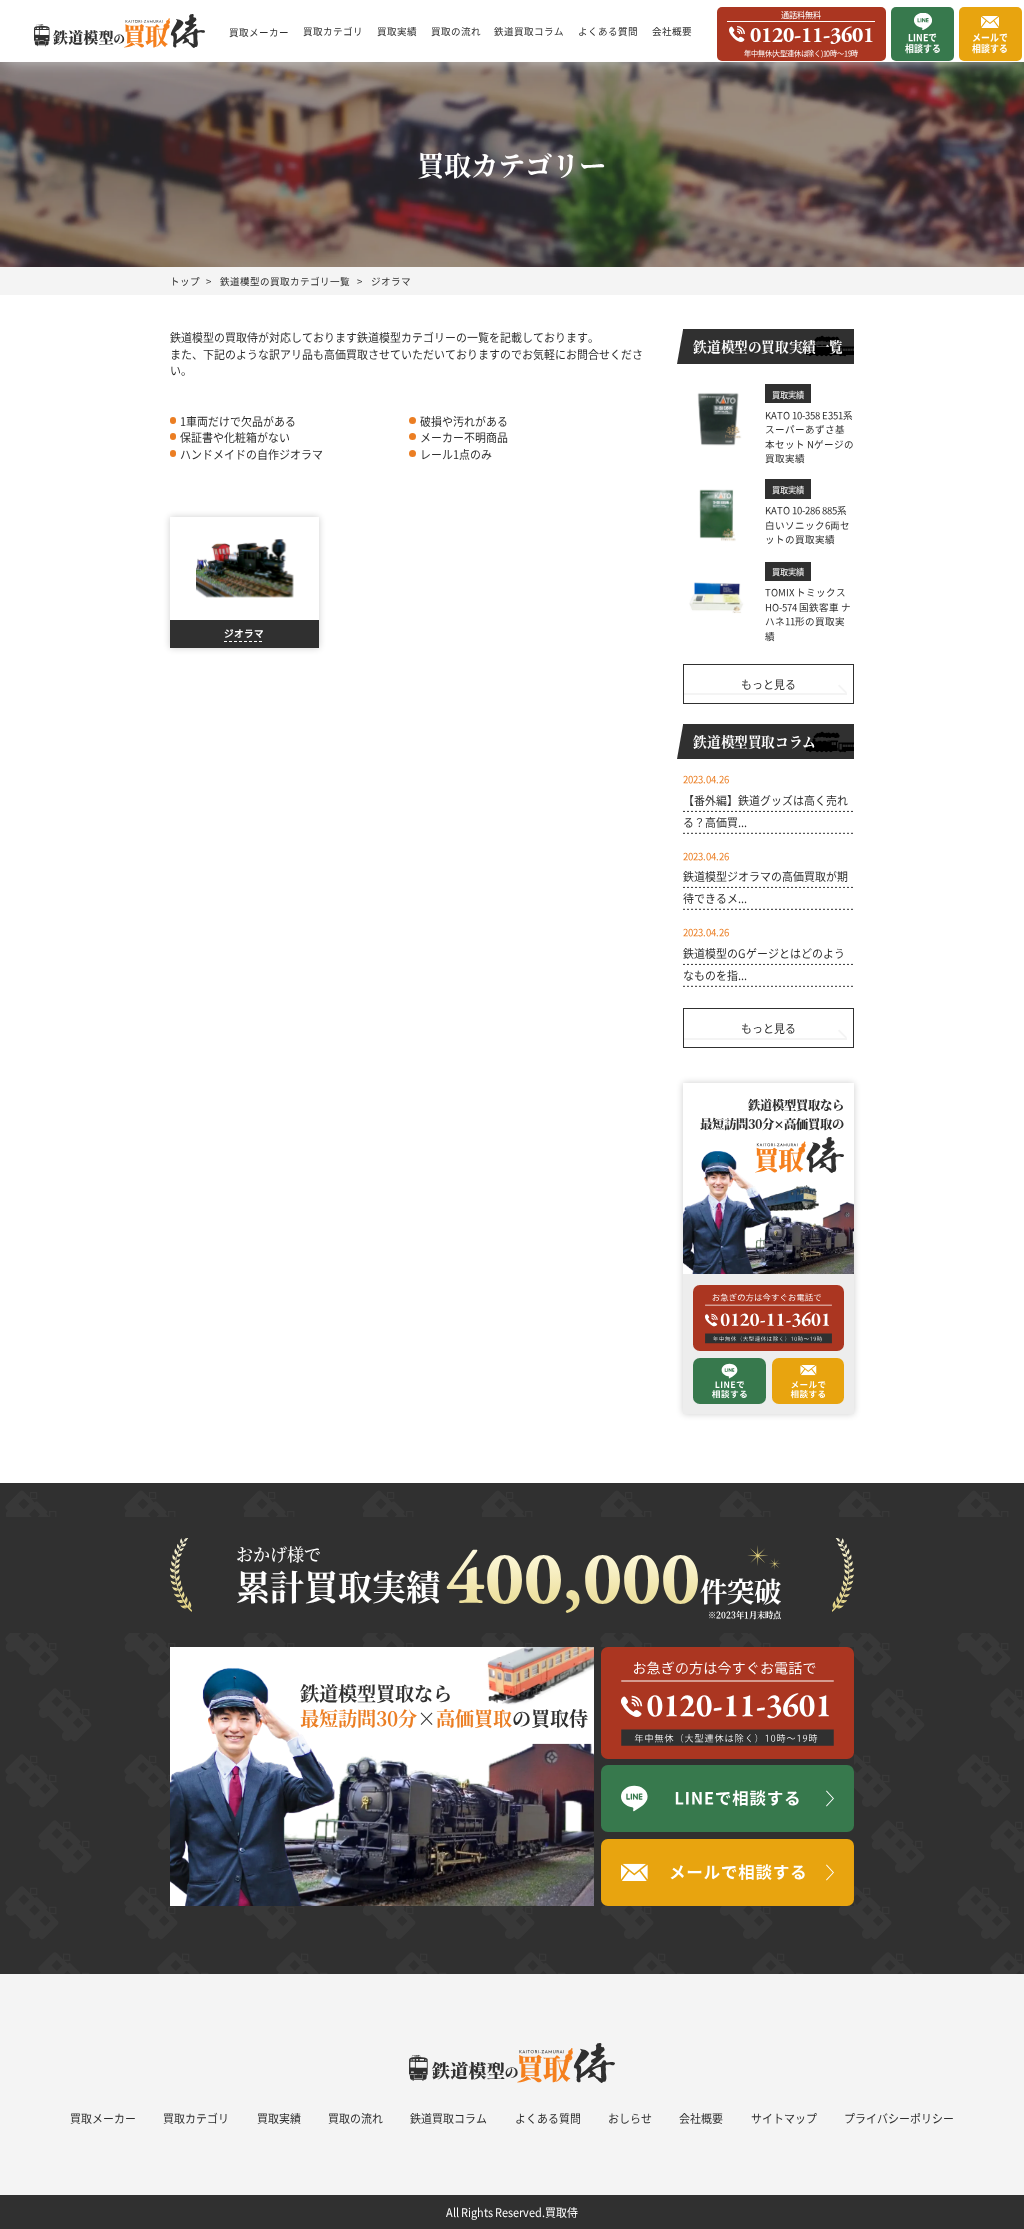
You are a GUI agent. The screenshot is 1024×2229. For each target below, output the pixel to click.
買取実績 (397, 31)
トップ (185, 281)
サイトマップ (784, 2118)
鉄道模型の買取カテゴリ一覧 (285, 281)
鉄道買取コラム (529, 31)
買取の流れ (456, 31)
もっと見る (768, 684)
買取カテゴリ (333, 31)
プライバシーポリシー (899, 2118)
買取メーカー (259, 32)
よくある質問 (608, 31)
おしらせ (630, 2118)
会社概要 (672, 31)
